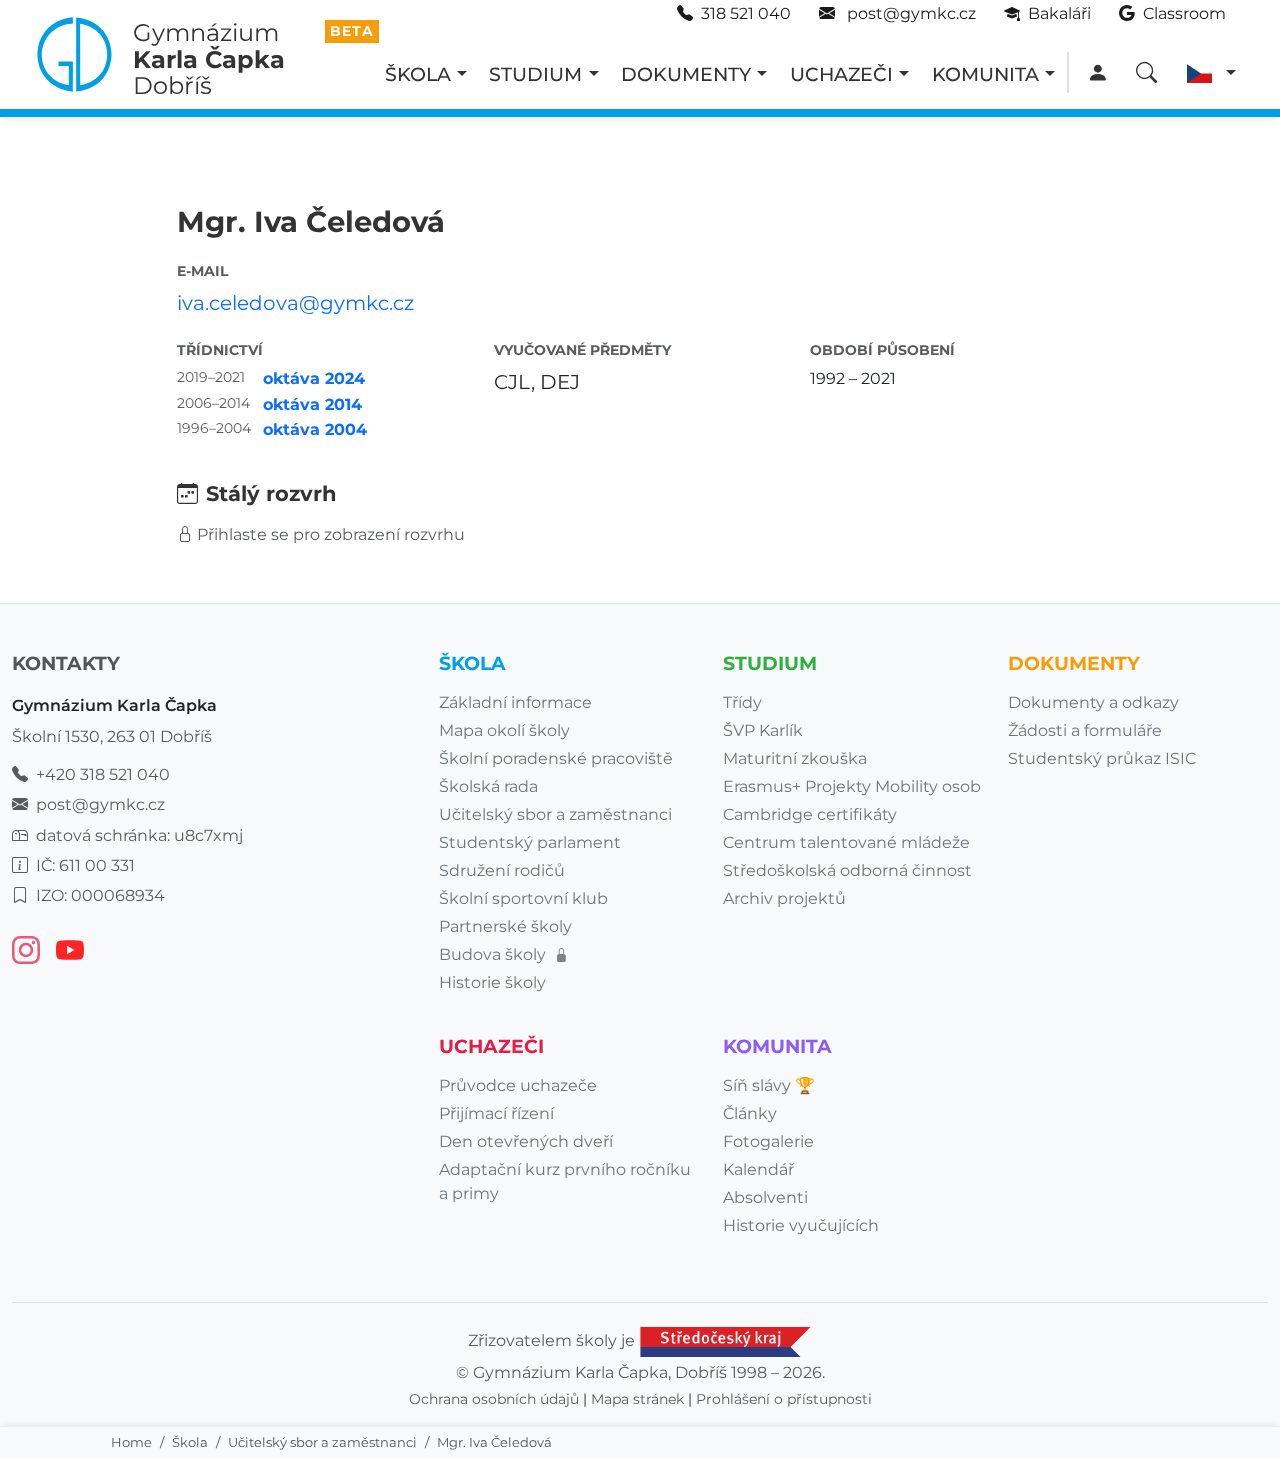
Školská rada (488, 786)
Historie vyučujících (801, 1225)
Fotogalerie (768, 1141)
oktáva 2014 (312, 404)
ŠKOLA (418, 74)
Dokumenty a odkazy (1093, 702)
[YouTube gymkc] (70, 950)
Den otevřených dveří (526, 1141)
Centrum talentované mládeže (846, 842)
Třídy (742, 702)
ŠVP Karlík (763, 730)
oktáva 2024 (314, 378)
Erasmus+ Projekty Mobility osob (852, 786)
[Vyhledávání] (1146, 73)
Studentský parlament (530, 842)
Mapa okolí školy (504, 730)
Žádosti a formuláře (1085, 730)
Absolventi (765, 1197)
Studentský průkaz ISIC (1102, 758)
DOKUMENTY (686, 74)
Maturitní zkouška (795, 758)
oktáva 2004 (315, 429)
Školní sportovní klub (523, 898)
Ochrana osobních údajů (494, 1399)
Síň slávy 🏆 (769, 1085)
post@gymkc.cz (909, 13)
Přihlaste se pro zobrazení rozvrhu (331, 534)
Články (750, 1113)
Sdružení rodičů (502, 870)
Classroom (1182, 13)
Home (131, 1442)
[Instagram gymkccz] (26, 950)
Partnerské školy (505, 926)
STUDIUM (535, 74)
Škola (190, 1442)
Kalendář (758, 1169)
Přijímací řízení (496, 1113)
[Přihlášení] (1097, 73)
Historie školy (492, 982)
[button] (1211, 73)
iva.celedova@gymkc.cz (295, 303)
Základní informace (515, 702)
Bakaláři (1057, 13)
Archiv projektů (784, 898)
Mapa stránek (637, 1399)
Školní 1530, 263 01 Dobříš (112, 736)
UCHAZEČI (841, 74)
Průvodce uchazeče (518, 1085)
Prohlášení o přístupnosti (784, 1399)
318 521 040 (746, 13)
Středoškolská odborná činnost (847, 870)
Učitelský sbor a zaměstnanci (322, 1442)
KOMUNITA (985, 74)
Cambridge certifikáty (810, 814)
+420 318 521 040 (103, 774)
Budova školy (494, 954)
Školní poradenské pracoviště (556, 758)
